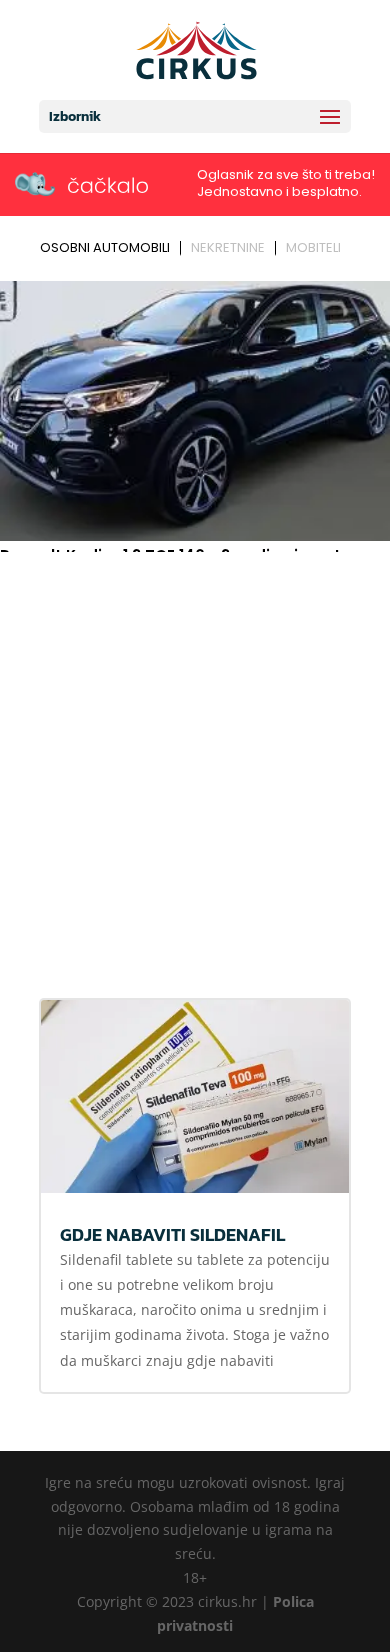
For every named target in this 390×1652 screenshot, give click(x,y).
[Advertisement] (195, 764)
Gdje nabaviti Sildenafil (172, 1234)
